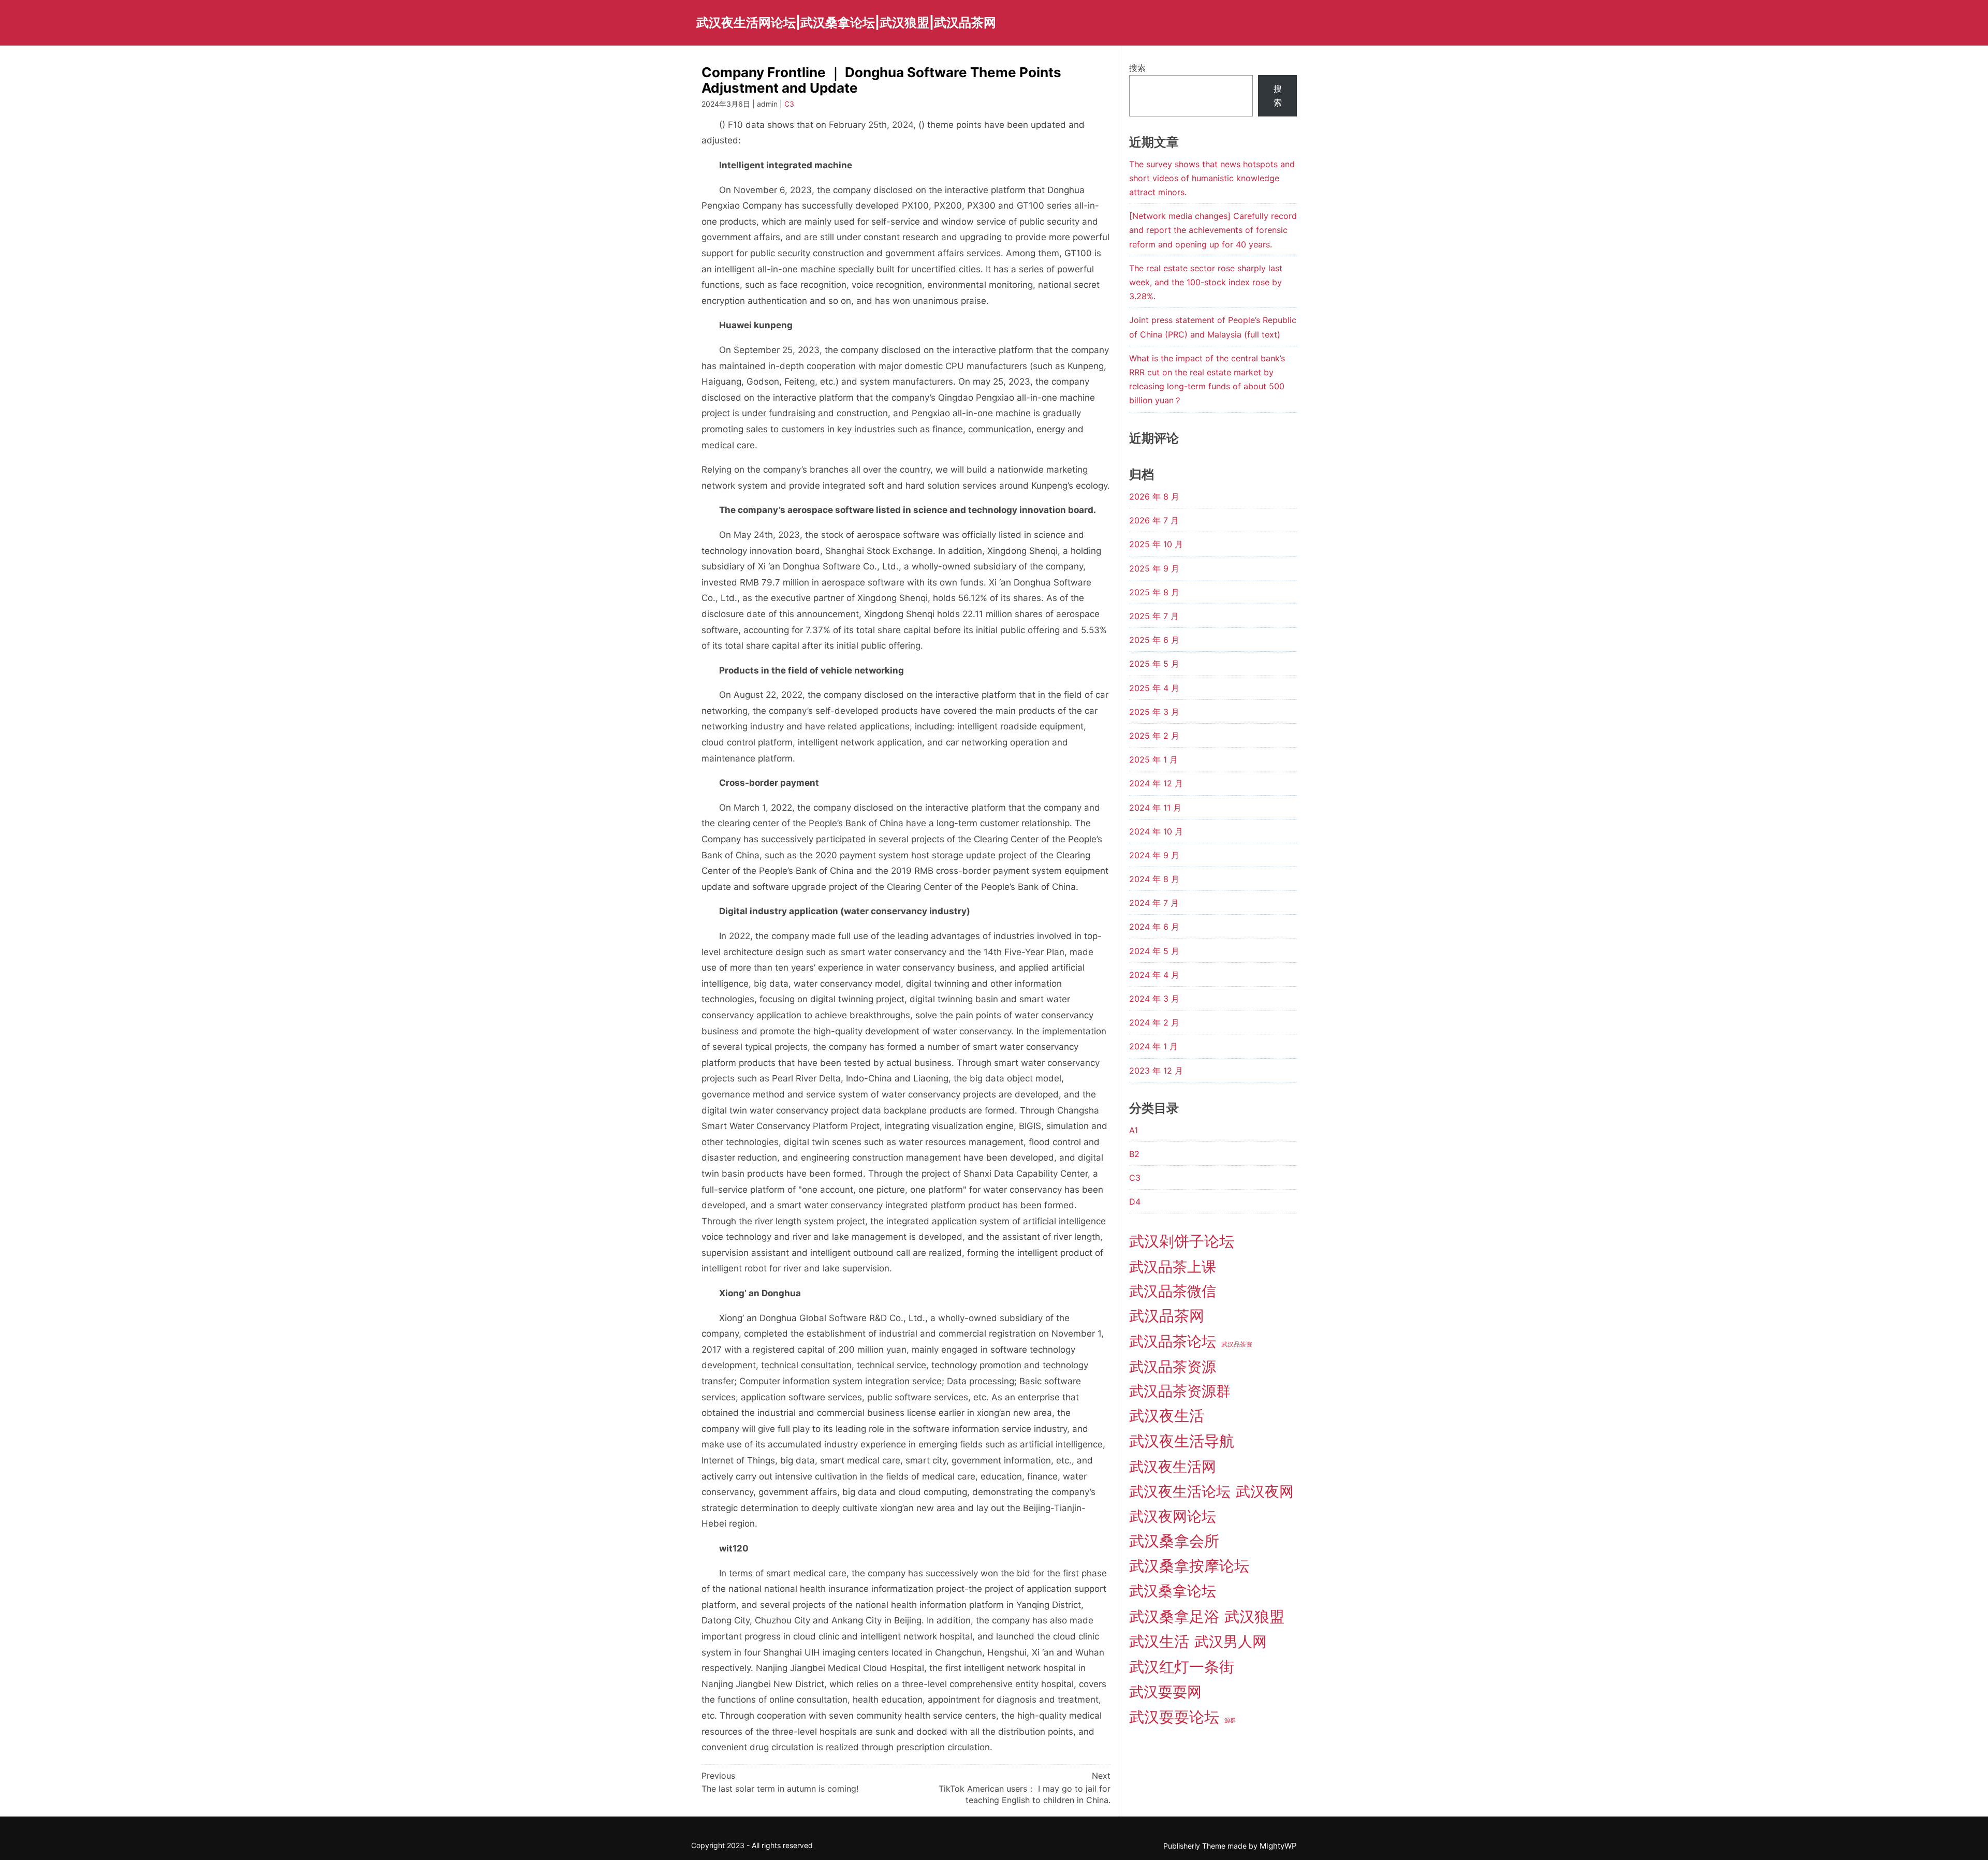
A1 (1134, 1130)
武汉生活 (1159, 1641)
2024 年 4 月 (1154, 975)
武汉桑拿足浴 (1174, 1616)
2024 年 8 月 (1154, 879)
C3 (789, 104)
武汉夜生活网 (1173, 1467)
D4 (1135, 1202)
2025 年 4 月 (1154, 688)
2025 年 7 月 (1154, 616)
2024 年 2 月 (1154, 1022)
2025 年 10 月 (1156, 544)
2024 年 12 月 (1156, 783)
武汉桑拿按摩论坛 (1189, 1566)
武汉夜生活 (1167, 1416)
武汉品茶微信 (1173, 1291)
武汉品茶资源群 (1180, 1391)
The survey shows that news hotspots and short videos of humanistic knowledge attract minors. (1212, 178)
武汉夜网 (1265, 1491)
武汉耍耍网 (1165, 1692)
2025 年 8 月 (1154, 592)
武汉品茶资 (1237, 1344)
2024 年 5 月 (1154, 951)
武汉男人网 (1231, 1642)
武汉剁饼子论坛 (1182, 1241)
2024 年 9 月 (1154, 855)
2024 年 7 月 (1154, 903)
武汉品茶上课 (1173, 1267)
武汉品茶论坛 (1173, 1341)
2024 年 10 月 (1156, 831)
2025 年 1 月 (1153, 759)
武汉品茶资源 (1173, 1367)
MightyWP (1278, 1846)
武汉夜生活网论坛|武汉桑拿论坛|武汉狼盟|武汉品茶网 (846, 23)
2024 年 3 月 (1154, 999)
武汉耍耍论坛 (1174, 1717)
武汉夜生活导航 (1182, 1441)
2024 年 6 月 (1154, 927)
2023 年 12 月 (1156, 1071)
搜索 (1137, 68)
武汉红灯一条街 (1182, 1667)
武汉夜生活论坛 (1180, 1491)
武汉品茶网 (1167, 1316)
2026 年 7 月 (1154, 520)
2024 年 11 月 (1155, 808)
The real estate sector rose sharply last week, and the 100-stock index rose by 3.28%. (1206, 282)
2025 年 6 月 (1154, 640)
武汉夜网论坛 (1173, 1516)
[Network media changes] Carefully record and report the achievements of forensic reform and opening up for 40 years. (1213, 230)
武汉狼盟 (1254, 1616)
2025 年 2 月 (1154, 736)
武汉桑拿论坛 (1173, 1591)
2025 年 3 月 (1154, 712)
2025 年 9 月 (1154, 568)
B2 (1134, 1154)
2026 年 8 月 (1154, 496)
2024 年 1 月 (1153, 1046)
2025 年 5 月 (1154, 664)
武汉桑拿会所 (1174, 1541)
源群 (1230, 1720)
